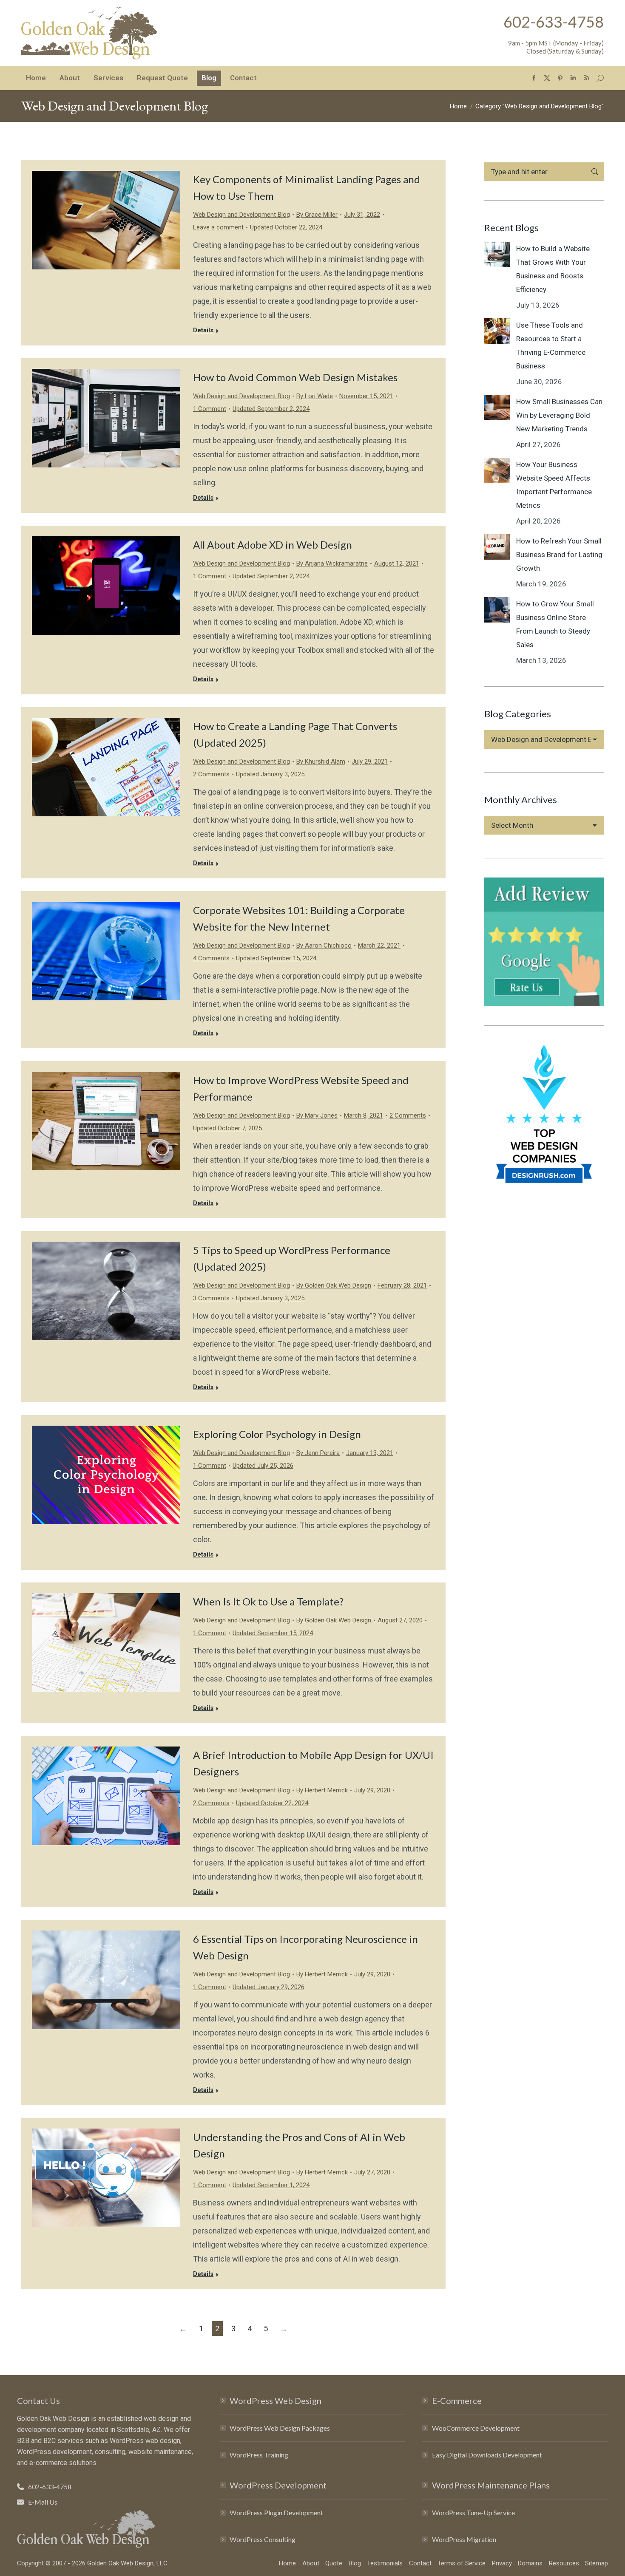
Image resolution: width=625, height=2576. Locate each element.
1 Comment (210, 409)
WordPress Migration (464, 2539)
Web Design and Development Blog (241, 215)
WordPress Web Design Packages (280, 2428)
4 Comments (211, 958)
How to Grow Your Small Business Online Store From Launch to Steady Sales (555, 624)
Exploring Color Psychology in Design (277, 1434)
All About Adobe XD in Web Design (273, 545)
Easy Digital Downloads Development (487, 2455)
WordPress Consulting (263, 2539)
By (317, 215)
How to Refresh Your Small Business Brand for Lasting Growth (559, 555)
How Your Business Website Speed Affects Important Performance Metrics (554, 485)
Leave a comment (218, 227)
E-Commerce (457, 2400)
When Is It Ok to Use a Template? (268, 1601)
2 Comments (211, 774)
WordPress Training (259, 2455)
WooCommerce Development (476, 2428)
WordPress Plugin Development (276, 2512)
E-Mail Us (43, 2502)
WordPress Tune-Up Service (473, 2512)
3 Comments (211, 1298)
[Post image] (497, 255)
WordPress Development (278, 2485)
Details (203, 330)
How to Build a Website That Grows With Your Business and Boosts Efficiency (553, 269)
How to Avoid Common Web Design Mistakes (295, 377)
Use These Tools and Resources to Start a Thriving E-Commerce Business (551, 345)
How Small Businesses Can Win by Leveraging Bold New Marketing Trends (559, 415)
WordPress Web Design (276, 2400)
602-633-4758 (554, 22)
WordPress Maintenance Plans (491, 2485)
